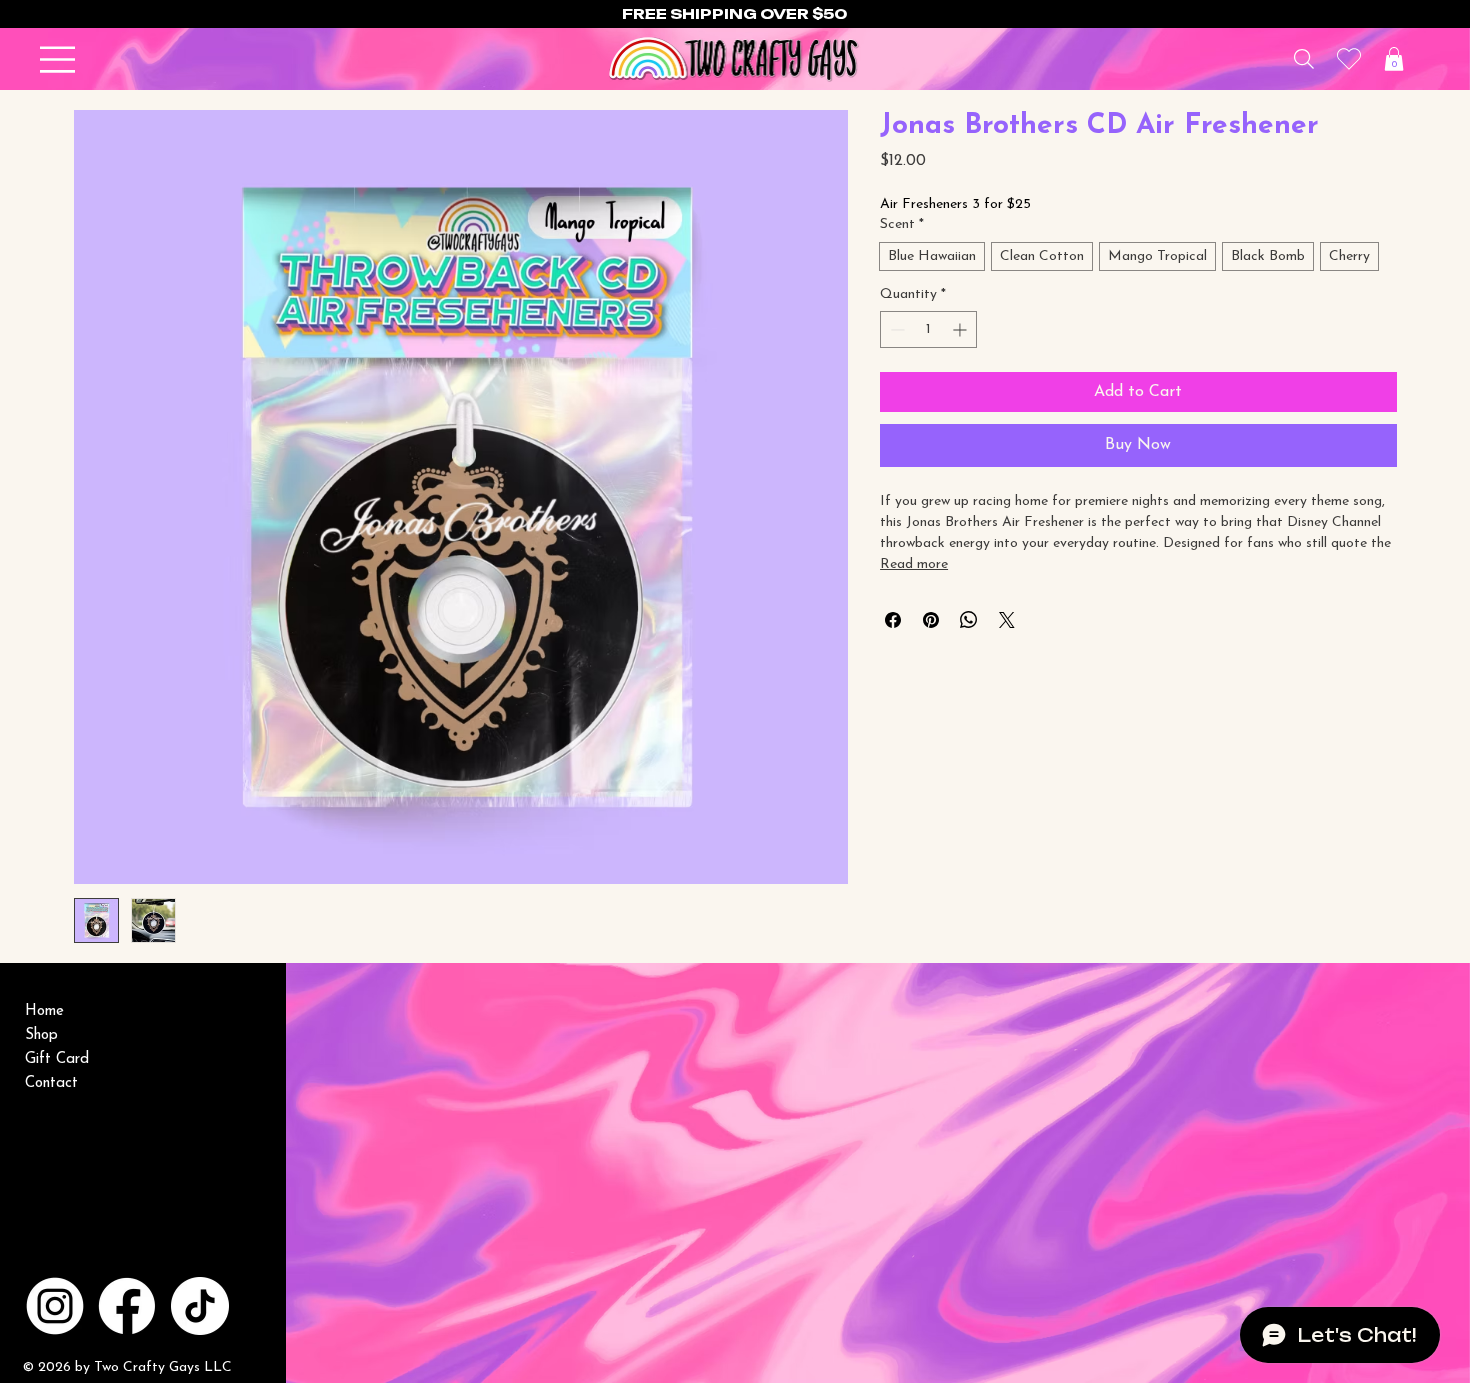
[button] (1394, 59)
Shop (41, 1035)
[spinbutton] (928, 329)
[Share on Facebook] (893, 620)
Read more (914, 564)
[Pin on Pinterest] (931, 620)
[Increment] (961, 329)
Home (44, 1011)
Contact (51, 1083)
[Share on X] (1007, 620)
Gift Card (57, 1059)
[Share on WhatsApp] (969, 620)
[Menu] (58, 59)
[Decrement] (895, 329)
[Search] (1304, 59)
